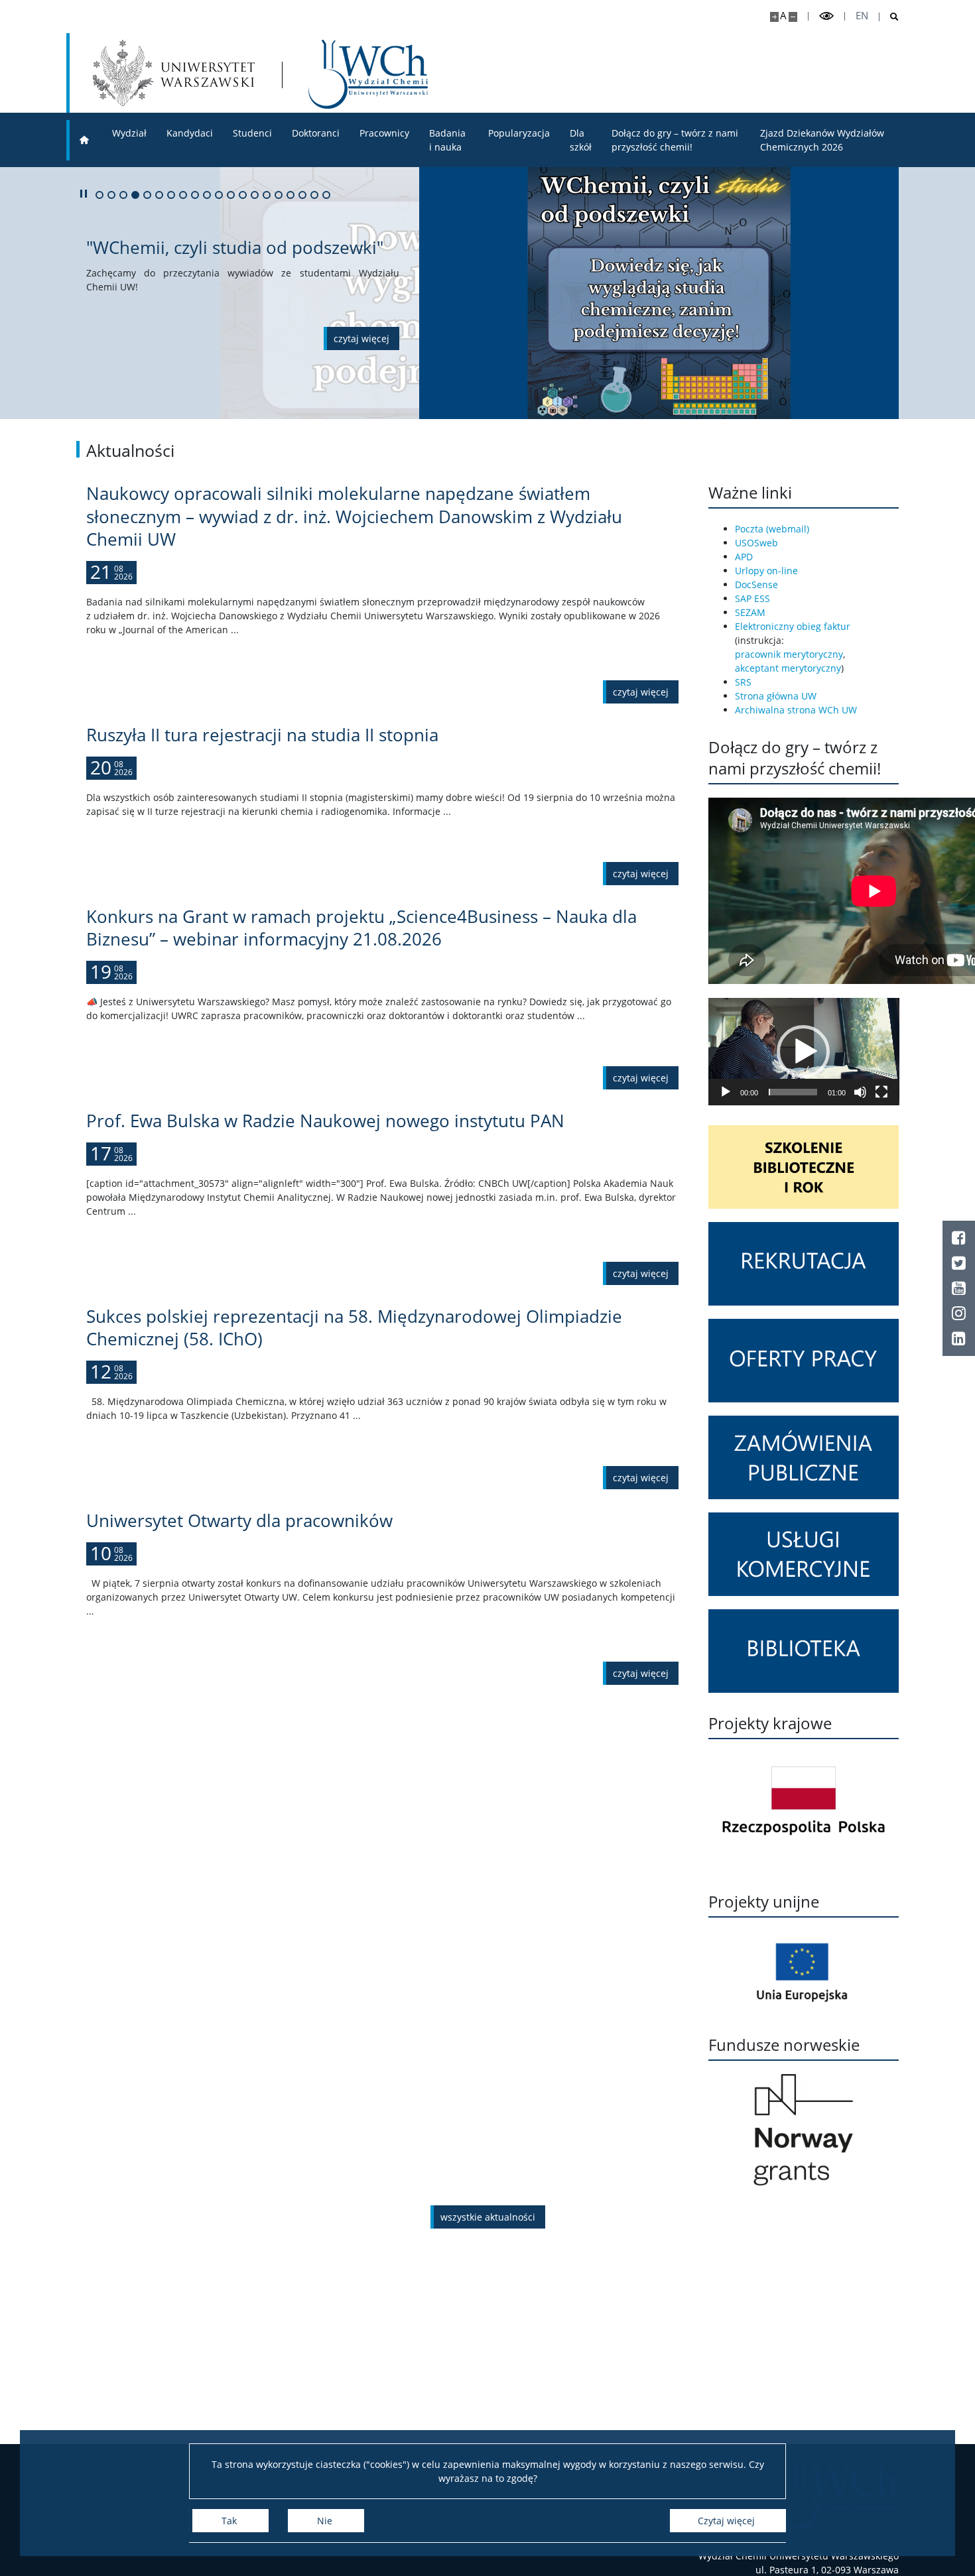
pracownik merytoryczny (789, 654)
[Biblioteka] (804, 1651)
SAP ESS (752, 598)
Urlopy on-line (766, 571)
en (862, 16)
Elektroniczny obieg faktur (793, 626)
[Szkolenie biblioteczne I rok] (804, 1167)
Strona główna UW (776, 696)
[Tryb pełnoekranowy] (881, 1092)
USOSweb (756, 543)
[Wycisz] (860, 1092)
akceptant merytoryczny (788, 668)
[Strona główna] (84, 140)
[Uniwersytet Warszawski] (174, 73)
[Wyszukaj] (889, 17)
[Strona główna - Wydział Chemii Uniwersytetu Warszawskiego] (368, 74)
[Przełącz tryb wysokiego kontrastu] (826, 16)
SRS (743, 682)
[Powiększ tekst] (774, 17)
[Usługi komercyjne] (804, 1554)
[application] (804, 1052)
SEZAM (750, 612)
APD (744, 557)
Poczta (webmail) (772, 529)
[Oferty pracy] (804, 1361)
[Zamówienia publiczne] (804, 1457)
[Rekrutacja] (804, 1264)
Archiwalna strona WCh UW (796, 710)
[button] (803, 1052)
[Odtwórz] (726, 1092)
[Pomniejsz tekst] (793, 17)
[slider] (793, 1092)
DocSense (756, 584)
